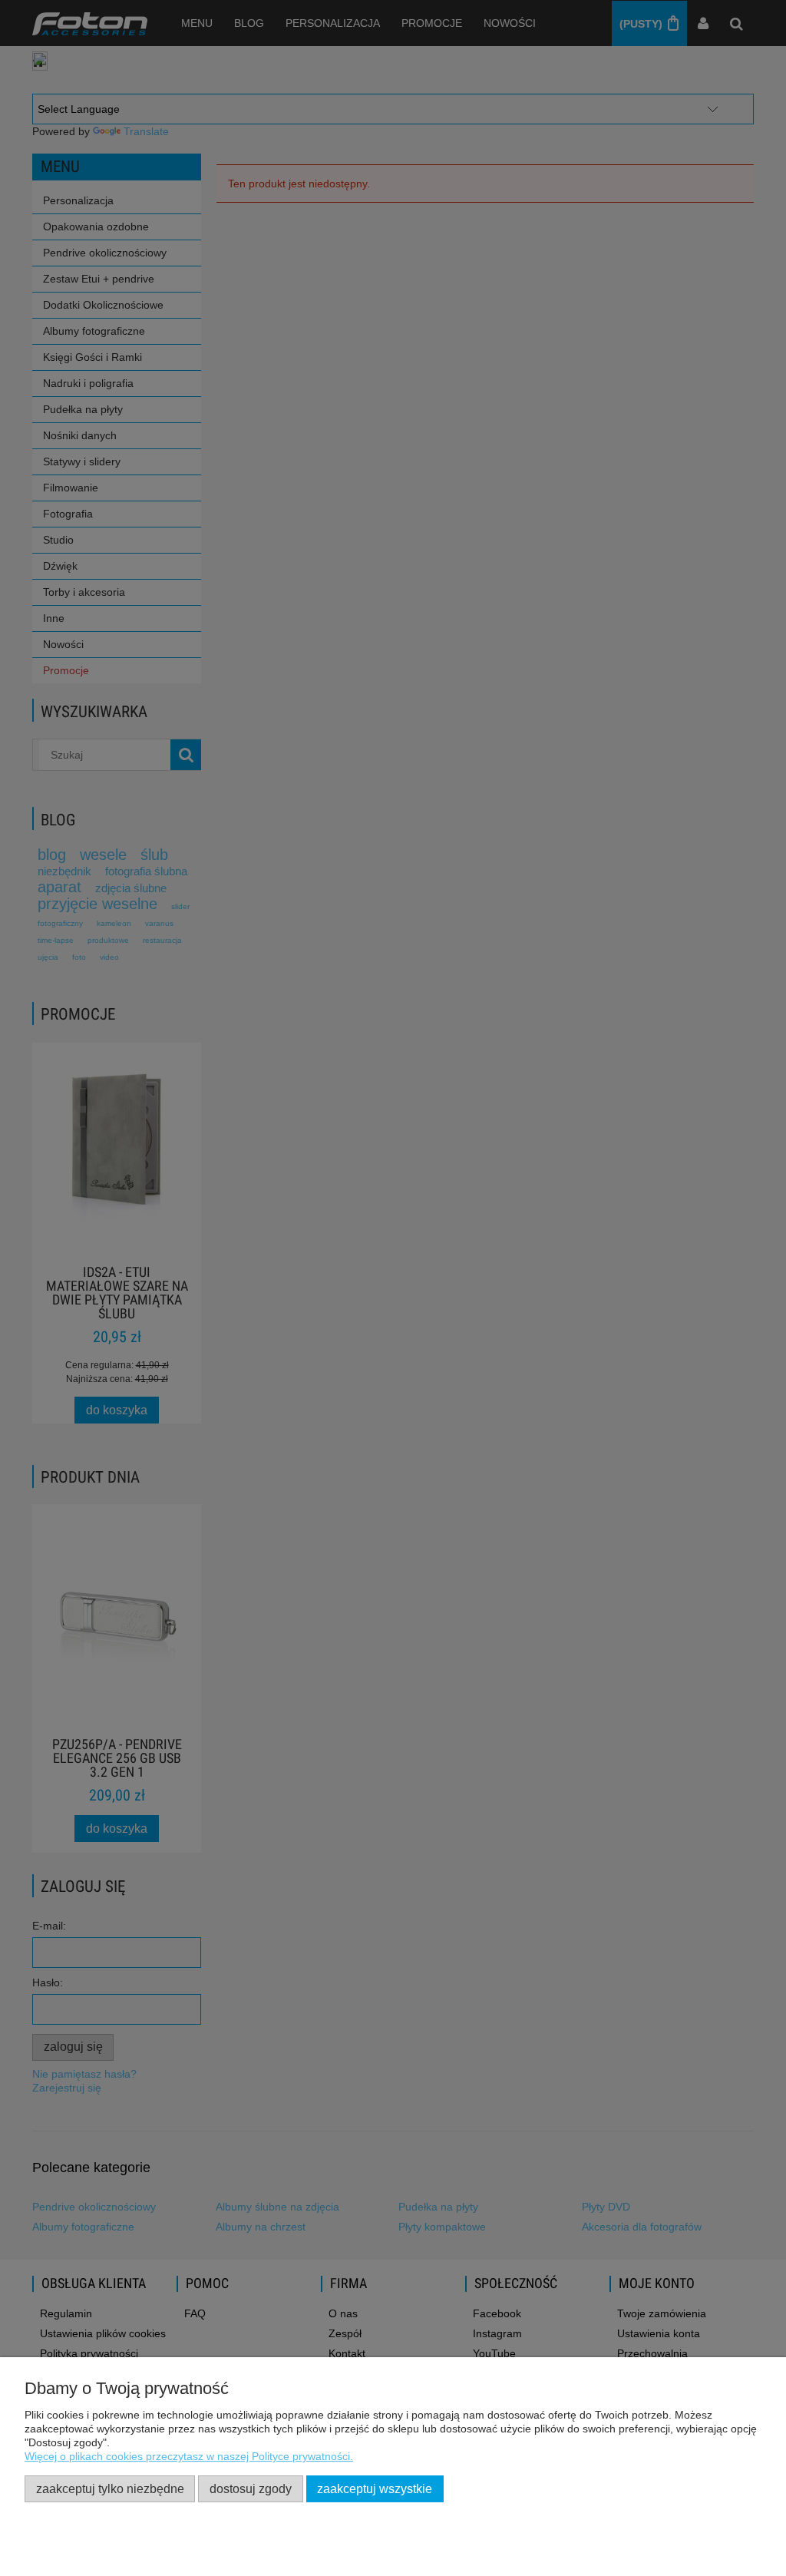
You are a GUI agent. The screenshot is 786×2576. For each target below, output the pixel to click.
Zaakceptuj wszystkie (375, 2488)
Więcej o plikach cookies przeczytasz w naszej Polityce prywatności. (189, 2456)
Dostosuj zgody (251, 2488)
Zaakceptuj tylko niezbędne (110, 2488)
